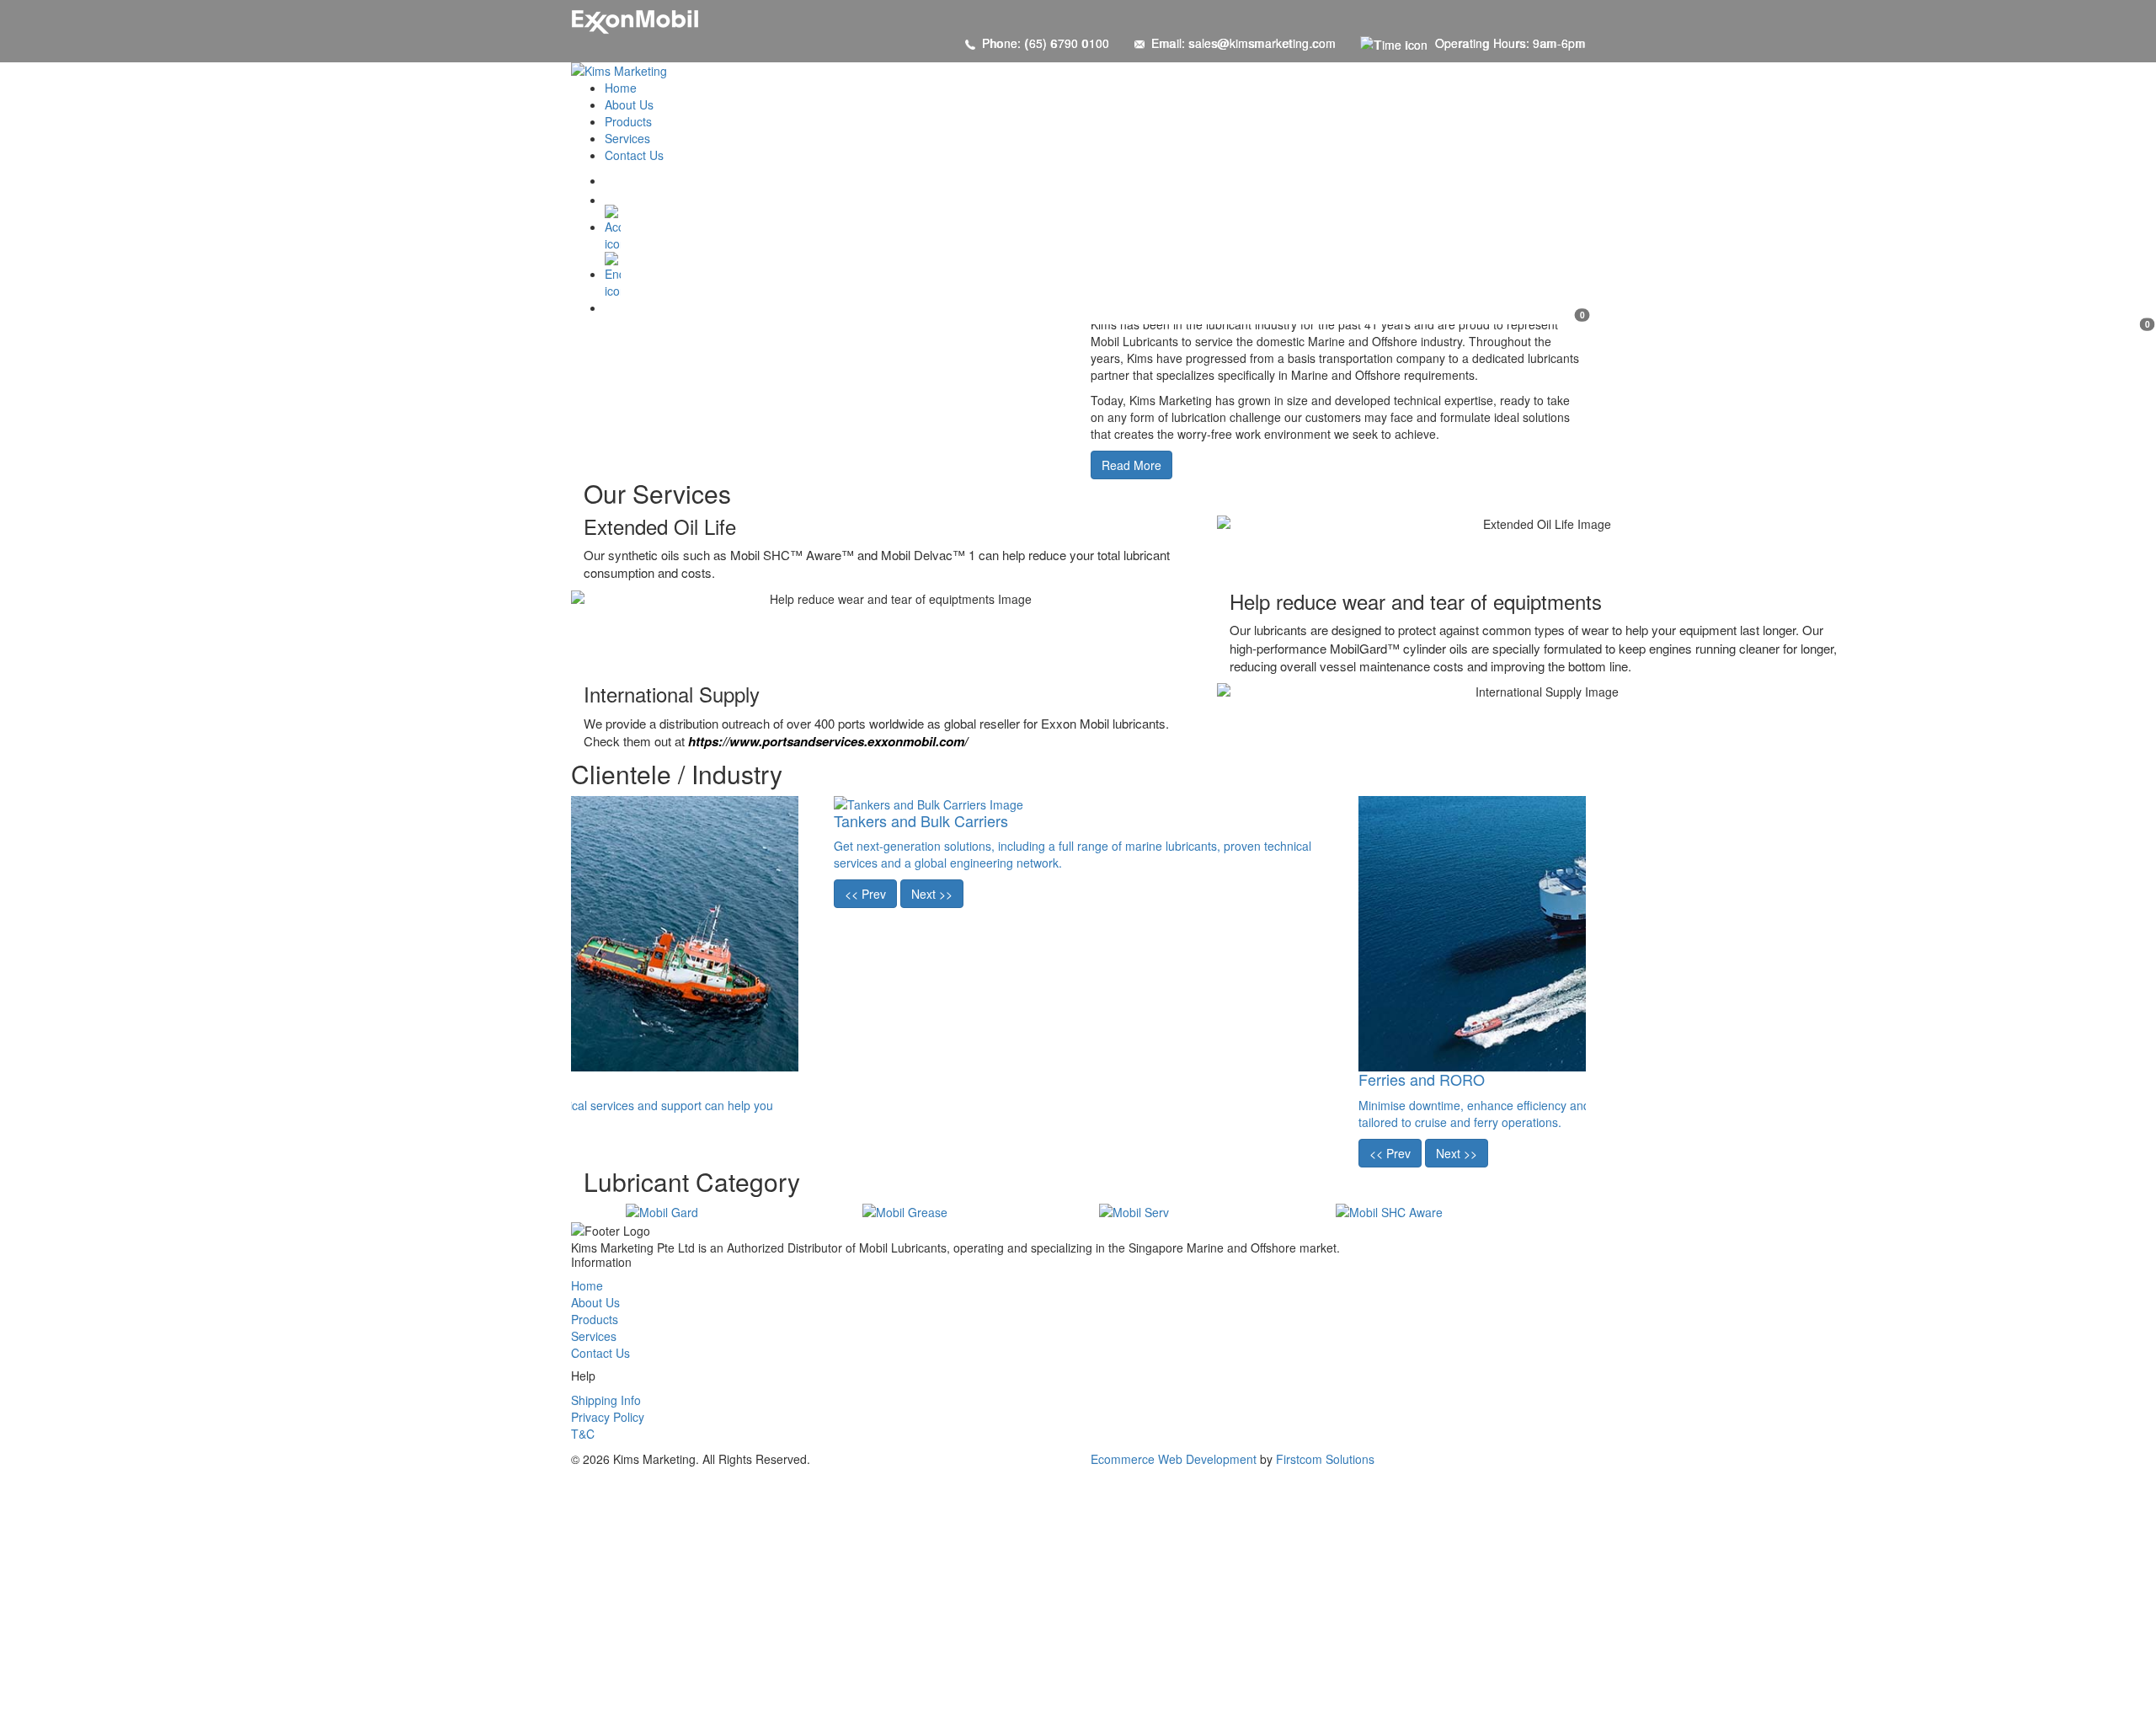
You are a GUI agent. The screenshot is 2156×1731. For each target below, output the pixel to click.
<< (865, 894)
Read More (1131, 465)
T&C (583, 1434)
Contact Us (600, 1353)
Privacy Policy (608, 1417)
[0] (1095, 275)
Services (594, 1336)
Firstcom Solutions (1325, 1459)
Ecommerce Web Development (1174, 1459)
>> (932, 894)
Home (587, 1285)
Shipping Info (606, 1400)
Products (595, 1319)
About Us (595, 1302)
